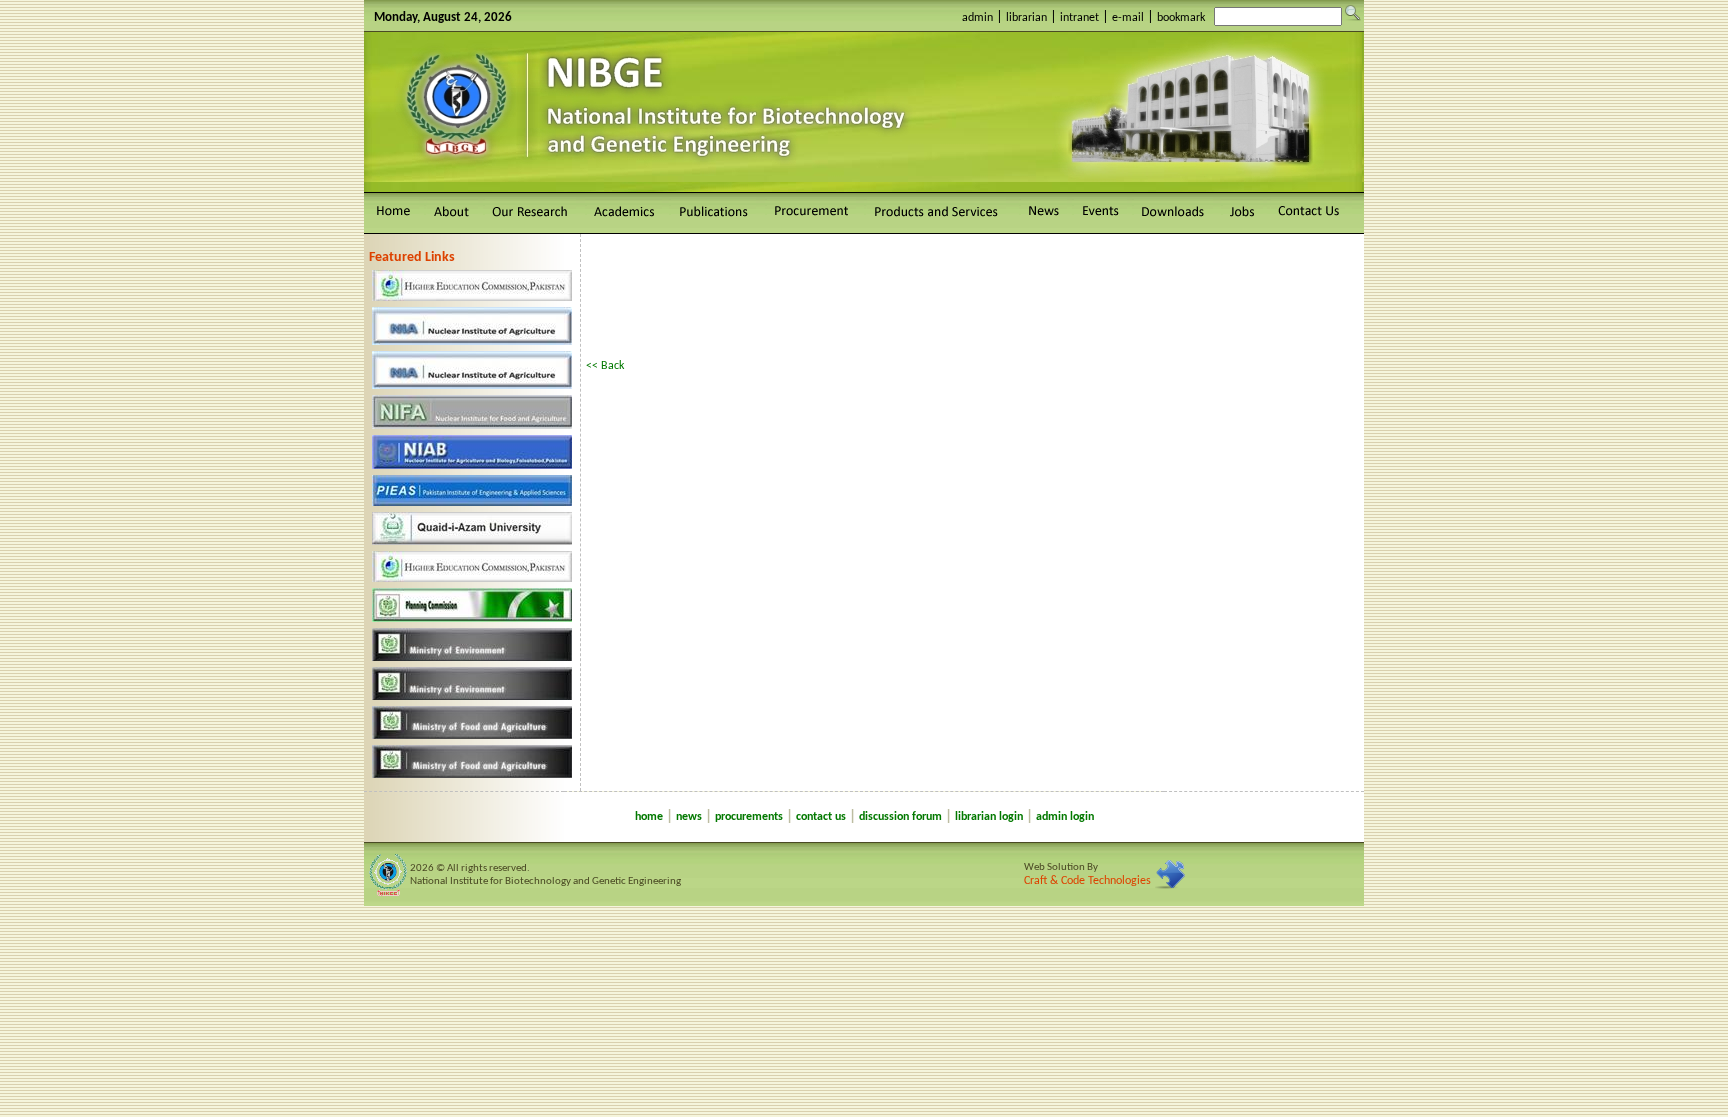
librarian (1026, 18)
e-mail (1128, 18)
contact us (821, 817)
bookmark (1181, 18)
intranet (1079, 18)
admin (977, 18)
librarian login (989, 817)
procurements (749, 817)
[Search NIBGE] (1353, 13)
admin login (1065, 817)
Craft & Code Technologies (1087, 881)
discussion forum (900, 817)
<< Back (605, 366)
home (649, 817)
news (689, 817)
